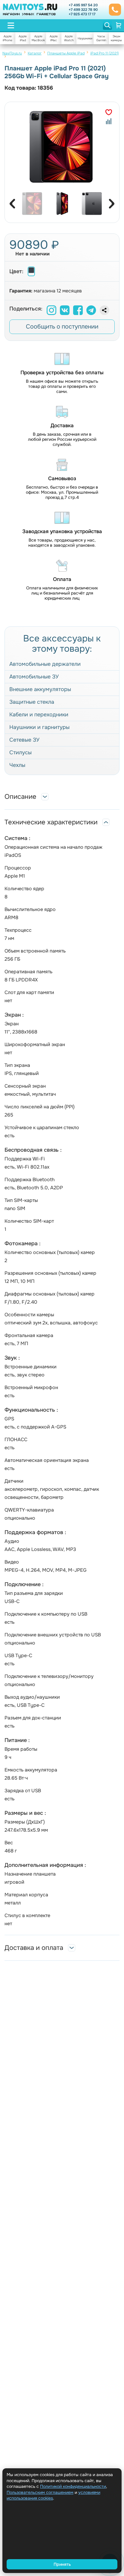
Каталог (35, 53)
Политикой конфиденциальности (73, 2486)
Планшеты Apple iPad (66, 53)
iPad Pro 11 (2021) (105, 53)
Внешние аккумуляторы (40, 689)
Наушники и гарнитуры (39, 727)
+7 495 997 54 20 (83, 5)
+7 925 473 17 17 (82, 14)
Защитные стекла (32, 702)
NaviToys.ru (12, 53)
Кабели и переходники (39, 715)
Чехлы (17, 765)
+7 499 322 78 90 (83, 10)
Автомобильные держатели (45, 664)
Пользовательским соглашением (40, 2492)
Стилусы (20, 752)
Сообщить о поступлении (62, 327)
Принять (62, 2564)
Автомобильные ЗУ (34, 677)
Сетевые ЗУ (24, 740)
